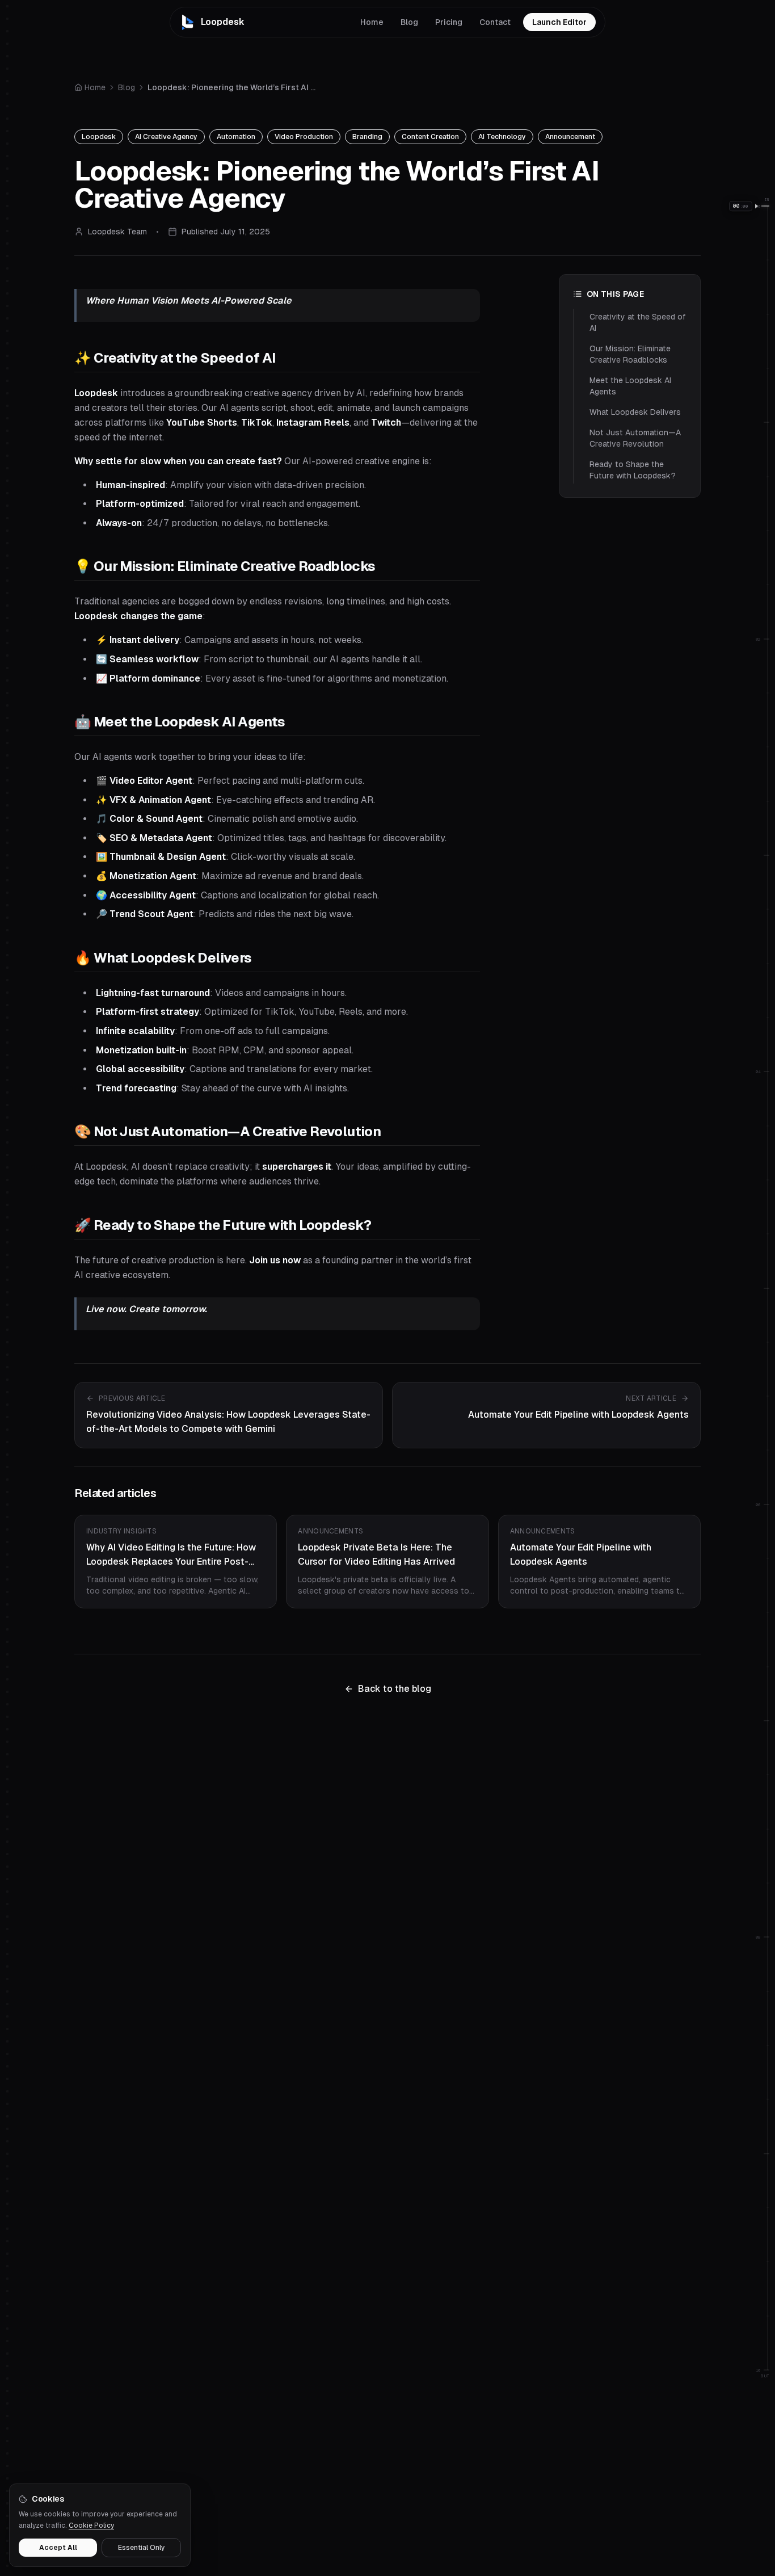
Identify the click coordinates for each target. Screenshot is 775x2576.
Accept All (58, 2548)
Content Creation (430, 137)
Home (372, 22)
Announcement (570, 137)
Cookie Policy (91, 2525)
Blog (409, 22)
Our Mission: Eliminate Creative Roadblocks (630, 354)
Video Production (304, 137)
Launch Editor (564, 24)
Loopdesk (99, 137)
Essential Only (142, 2548)
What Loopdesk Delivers (635, 412)
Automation (236, 137)
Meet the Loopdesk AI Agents (630, 386)
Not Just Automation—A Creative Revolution (635, 438)
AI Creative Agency (166, 137)
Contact (495, 22)
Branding (367, 137)
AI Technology (502, 137)
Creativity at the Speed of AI (638, 322)
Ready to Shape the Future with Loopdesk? (633, 470)
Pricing (449, 22)
